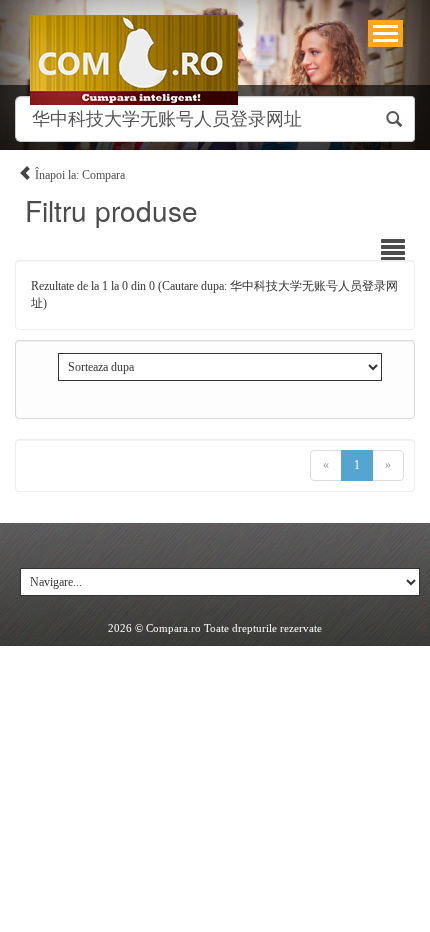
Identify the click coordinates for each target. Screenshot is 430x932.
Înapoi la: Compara (78, 175)
